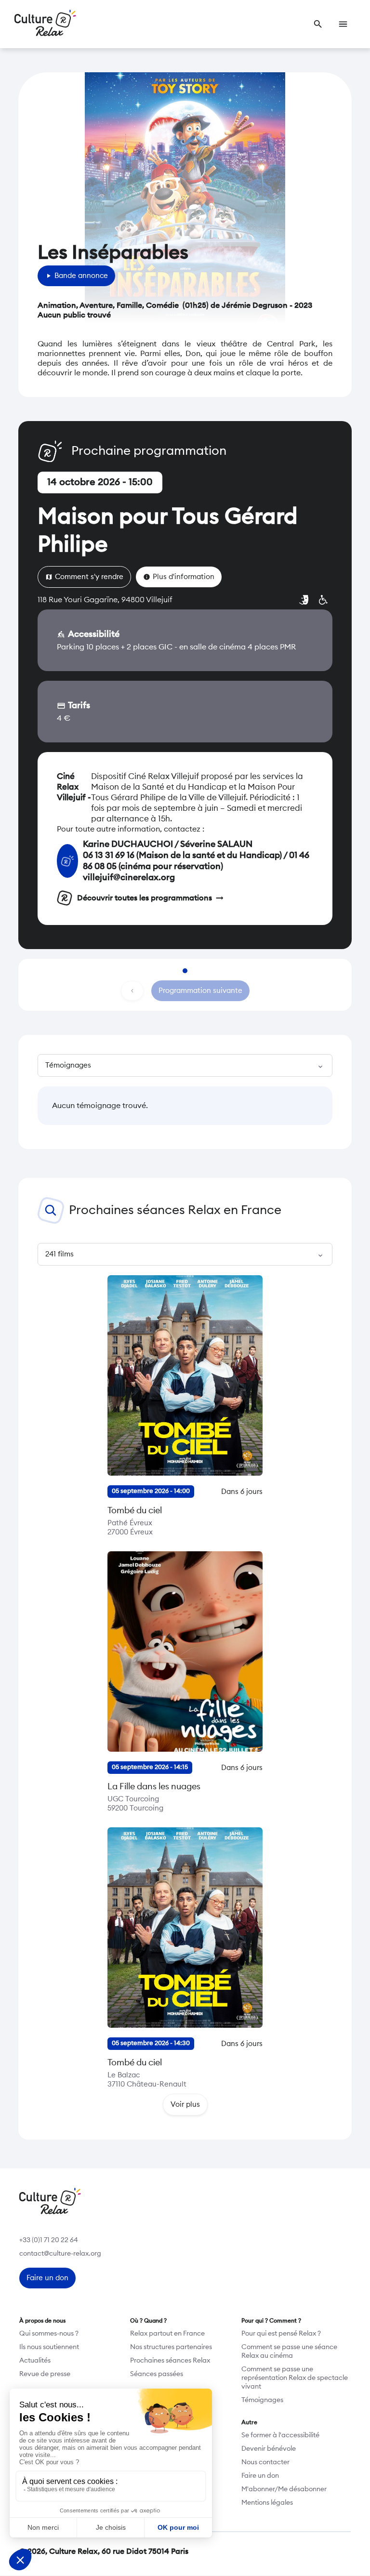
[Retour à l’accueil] (45, 24)
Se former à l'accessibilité (280, 2435)
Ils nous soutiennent (49, 2347)
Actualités (35, 2361)
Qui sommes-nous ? (49, 2334)
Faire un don (260, 2476)
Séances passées (157, 2374)
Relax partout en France (167, 2334)
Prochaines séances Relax (170, 2361)
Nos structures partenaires (171, 2347)
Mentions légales (267, 2503)
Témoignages (262, 2400)
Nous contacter (265, 2462)
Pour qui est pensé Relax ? (281, 2334)
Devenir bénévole (269, 2449)
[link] (318, 24)
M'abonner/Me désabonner (284, 2489)
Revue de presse (45, 2374)
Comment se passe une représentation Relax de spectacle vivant (295, 2378)
